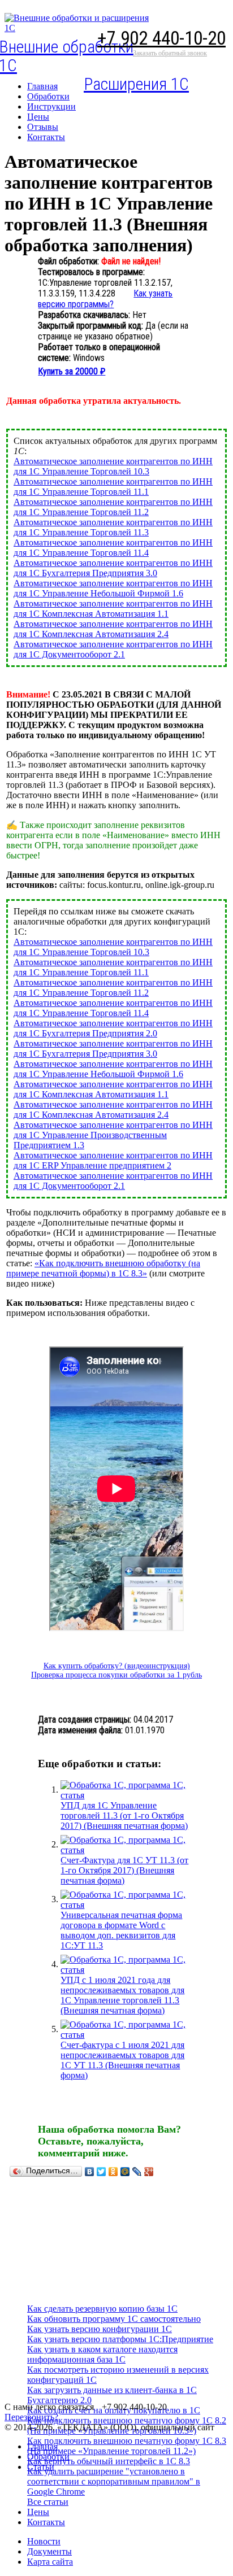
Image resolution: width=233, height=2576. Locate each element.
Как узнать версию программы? (105, 299)
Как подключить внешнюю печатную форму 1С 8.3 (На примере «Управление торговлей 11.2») (127, 2446)
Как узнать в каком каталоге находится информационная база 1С (102, 2354)
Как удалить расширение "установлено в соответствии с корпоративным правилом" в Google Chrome (114, 2481)
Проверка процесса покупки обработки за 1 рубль (116, 1675)
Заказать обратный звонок (170, 53)
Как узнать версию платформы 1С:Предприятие (120, 2339)
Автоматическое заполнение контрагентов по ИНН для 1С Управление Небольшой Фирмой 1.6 (113, 588)
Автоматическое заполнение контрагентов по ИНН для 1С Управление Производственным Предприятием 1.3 (113, 1135)
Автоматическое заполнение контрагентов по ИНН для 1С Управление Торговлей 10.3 (113, 466)
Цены (38, 2512)
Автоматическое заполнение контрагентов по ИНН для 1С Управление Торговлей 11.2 (113, 507)
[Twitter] (102, 2172)
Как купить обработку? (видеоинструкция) (117, 1666)
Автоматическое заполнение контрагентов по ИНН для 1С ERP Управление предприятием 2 (113, 1160)
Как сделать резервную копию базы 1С (102, 2309)
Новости (44, 2541)
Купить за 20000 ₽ (72, 371)
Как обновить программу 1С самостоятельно (114, 2319)
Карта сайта (50, 2562)
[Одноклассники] (113, 2172)
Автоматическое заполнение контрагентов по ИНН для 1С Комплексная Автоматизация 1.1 (113, 609)
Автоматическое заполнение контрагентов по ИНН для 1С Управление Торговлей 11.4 (113, 548)
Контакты (46, 2522)
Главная (42, 2446)
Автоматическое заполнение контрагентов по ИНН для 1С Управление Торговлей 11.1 (113, 487)
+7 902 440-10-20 (161, 38)
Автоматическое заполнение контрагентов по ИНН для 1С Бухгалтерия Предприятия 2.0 (113, 1028)
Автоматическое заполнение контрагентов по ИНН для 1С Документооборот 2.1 (113, 649)
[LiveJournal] (137, 2172)
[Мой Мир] (125, 2172)
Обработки (48, 2457)
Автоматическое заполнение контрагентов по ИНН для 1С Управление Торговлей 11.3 (113, 527)
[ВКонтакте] (90, 2172)
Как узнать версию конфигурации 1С (100, 2329)
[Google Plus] (149, 2172)
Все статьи (48, 2502)
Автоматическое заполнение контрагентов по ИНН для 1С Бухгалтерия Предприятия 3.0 (113, 568)
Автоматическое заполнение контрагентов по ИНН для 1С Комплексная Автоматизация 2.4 (113, 629)
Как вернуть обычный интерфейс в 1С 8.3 (109, 2461)
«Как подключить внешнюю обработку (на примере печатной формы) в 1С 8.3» (103, 1268)
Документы (49, 2551)
